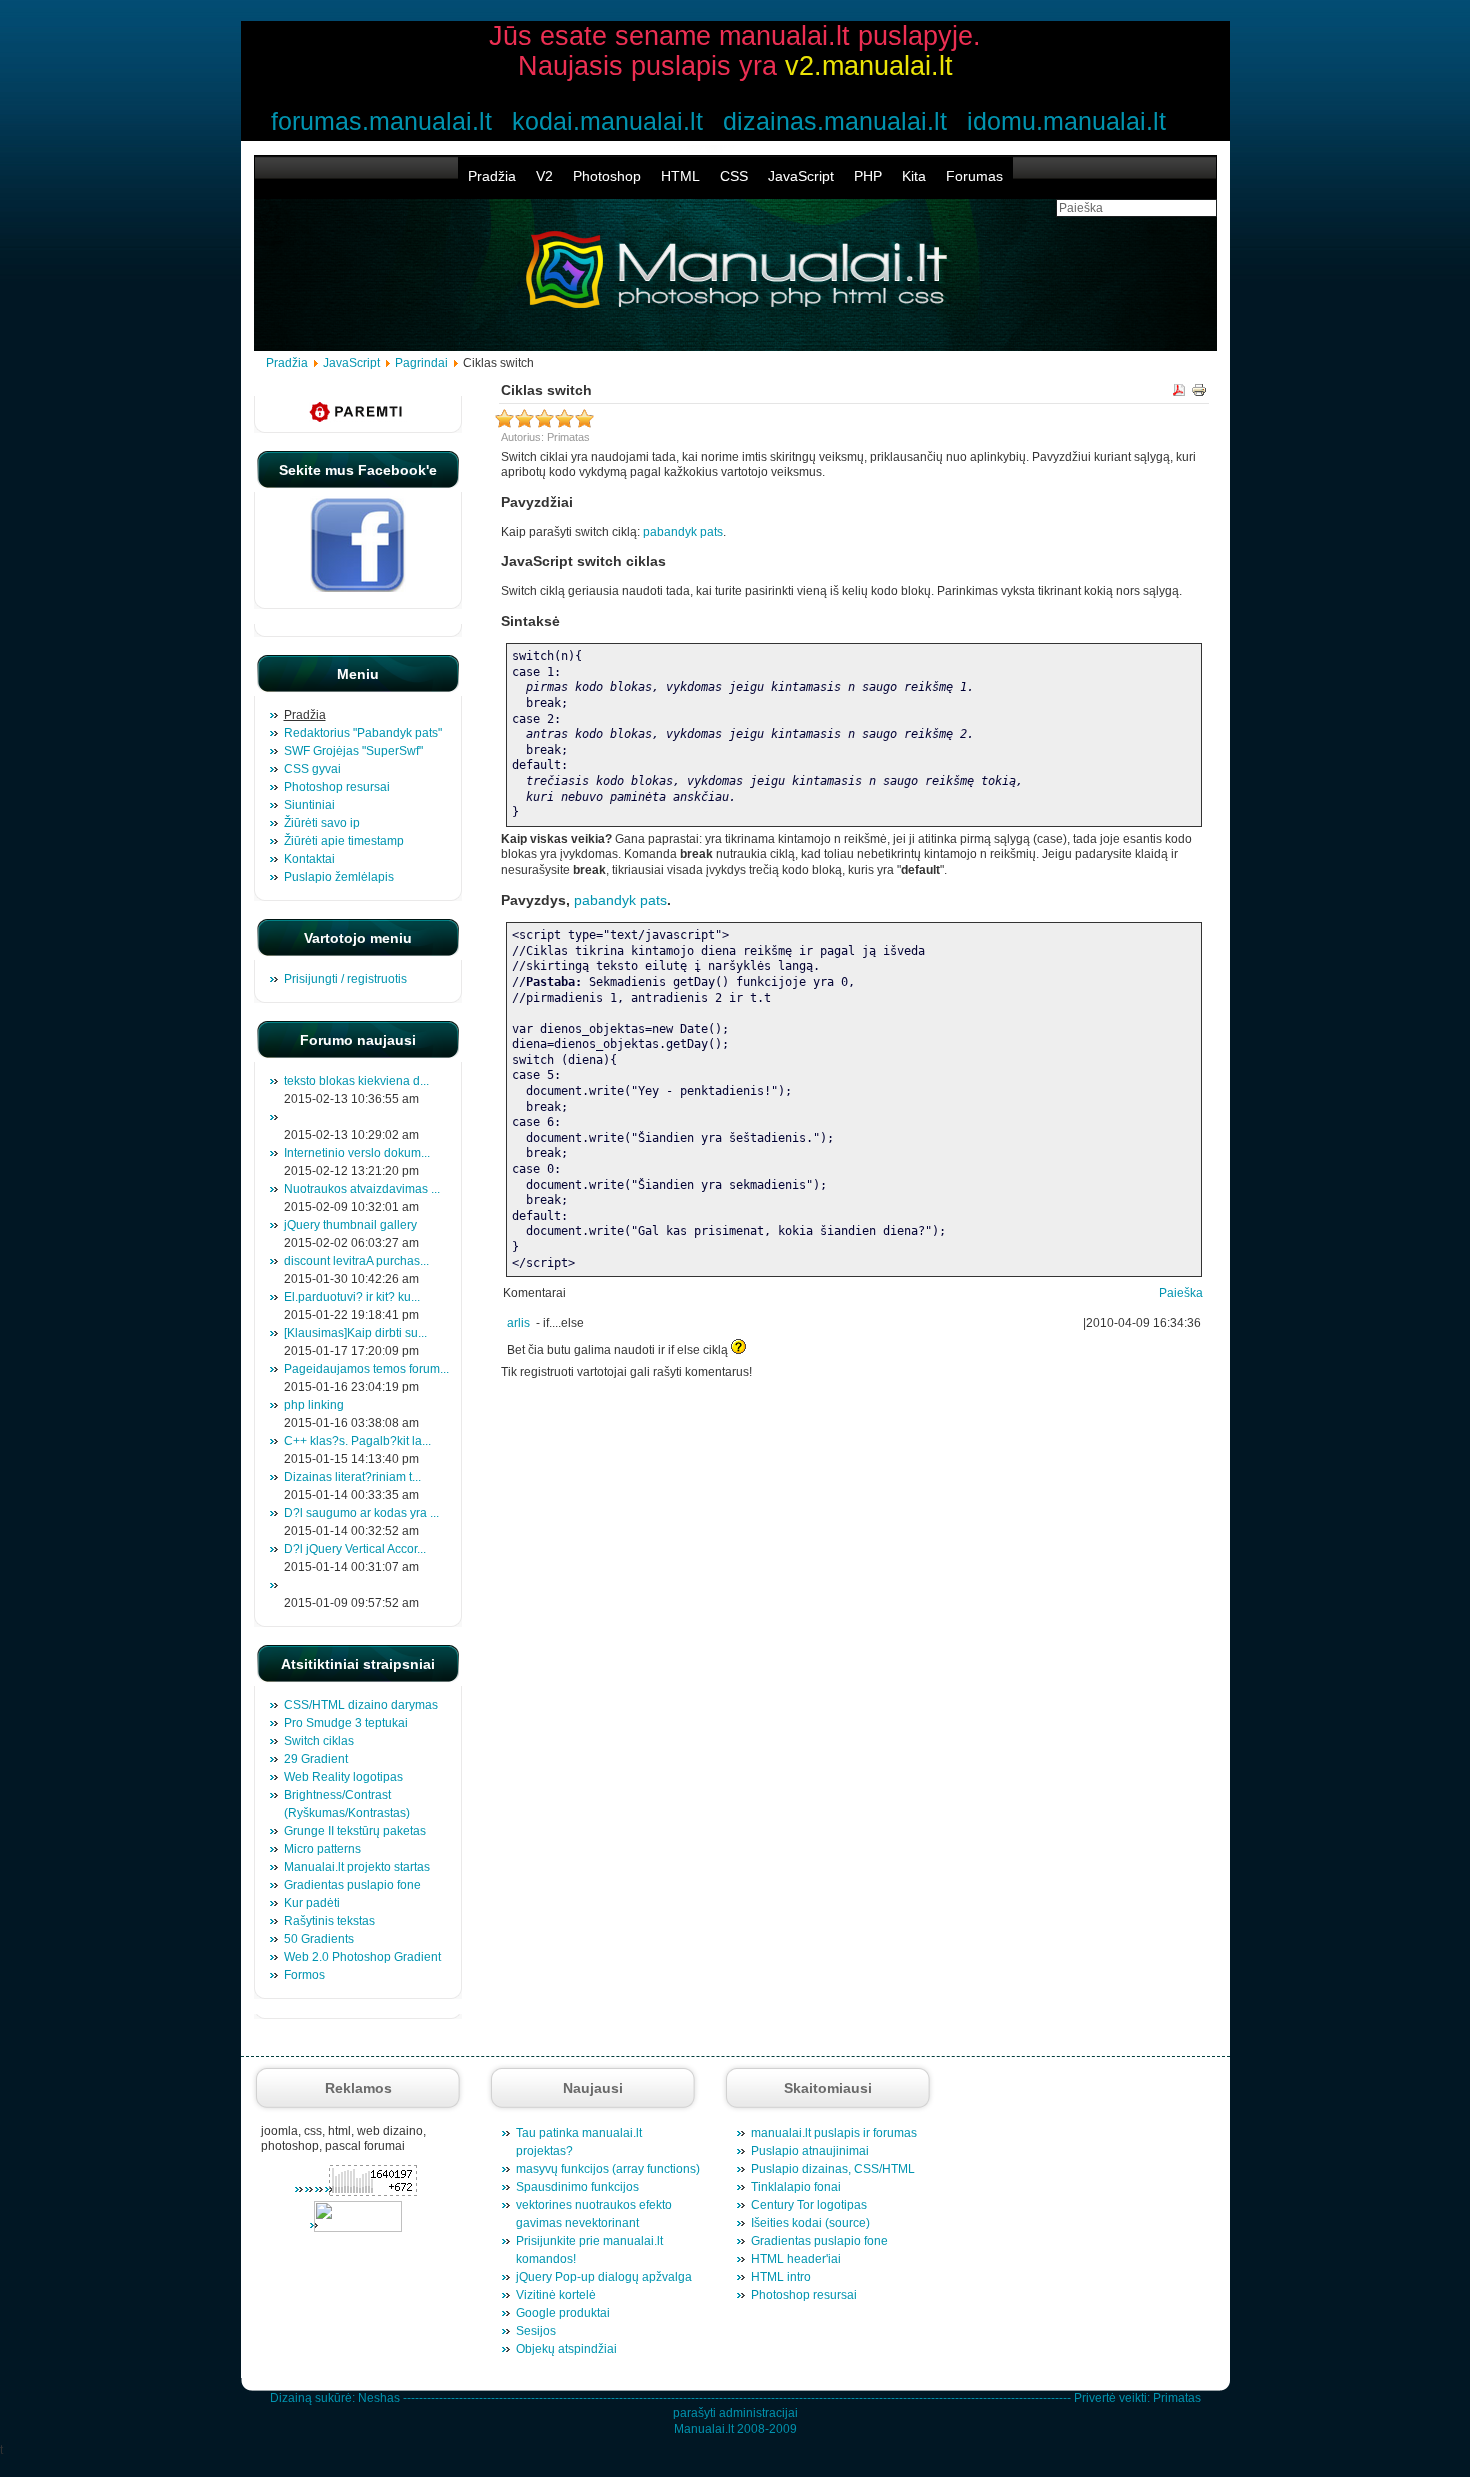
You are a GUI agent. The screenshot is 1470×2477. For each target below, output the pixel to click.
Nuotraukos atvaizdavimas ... (362, 1189)
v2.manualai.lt (869, 66)
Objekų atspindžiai (566, 2349)
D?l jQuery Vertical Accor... (355, 1549)
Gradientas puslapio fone (352, 1885)
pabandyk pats (683, 532)
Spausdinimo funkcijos (577, 2187)
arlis (518, 1323)
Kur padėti (312, 1903)
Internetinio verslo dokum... (357, 1153)
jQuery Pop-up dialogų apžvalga (604, 2277)
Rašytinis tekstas (329, 1921)
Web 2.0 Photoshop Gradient (362, 1957)
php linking (314, 1405)
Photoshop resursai (804, 2295)
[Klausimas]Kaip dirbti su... (355, 1333)
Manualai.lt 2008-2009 (735, 2429)
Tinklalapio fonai (796, 2187)
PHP (868, 176)
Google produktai (563, 2313)
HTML (680, 176)
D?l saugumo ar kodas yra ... (361, 1513)
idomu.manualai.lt (1066, 121)
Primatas (1177, 2398)
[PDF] (1179, 393)
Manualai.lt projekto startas (357, 1867)
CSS (734, 176)
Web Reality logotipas (343, 1777)
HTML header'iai (796, 2259)
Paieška (1181, 1293)
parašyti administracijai (735, 2413)
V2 (544, 176)
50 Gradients (319, 1939)
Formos (304, 1975)
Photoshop (607, 176)
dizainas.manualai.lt (835, 121)
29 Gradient (316, 1759)
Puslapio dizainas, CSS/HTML (833, 2169)
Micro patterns (322, 1849)
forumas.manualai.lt (381, 121)
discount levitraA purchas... (356, 1261)
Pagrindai (421, 363)
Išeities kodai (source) (810, 2223)
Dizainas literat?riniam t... (352, 1477)
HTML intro (781, 2277)
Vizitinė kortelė (556, 2295)
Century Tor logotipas (809, 2205)
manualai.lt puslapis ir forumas (834, 2133)
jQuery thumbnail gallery (350, 1225)
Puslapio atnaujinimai (810, 2151)
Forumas (974, 176)
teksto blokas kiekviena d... (356, 1081)
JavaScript (801, 176)
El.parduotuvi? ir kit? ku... (352, 1297)
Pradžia (492, 176)
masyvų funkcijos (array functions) (608, 2169)
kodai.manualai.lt (607, 121)
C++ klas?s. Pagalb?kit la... (357, 1441)
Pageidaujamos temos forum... (366, 1369)
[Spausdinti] (1199, 393)
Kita (914, 176)
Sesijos (536, 2331)
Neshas (379, 2398)
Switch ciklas (319, 1741)
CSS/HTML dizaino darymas (361, 1705)
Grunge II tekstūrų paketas (355, 1831)
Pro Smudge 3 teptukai (346, 1723)
